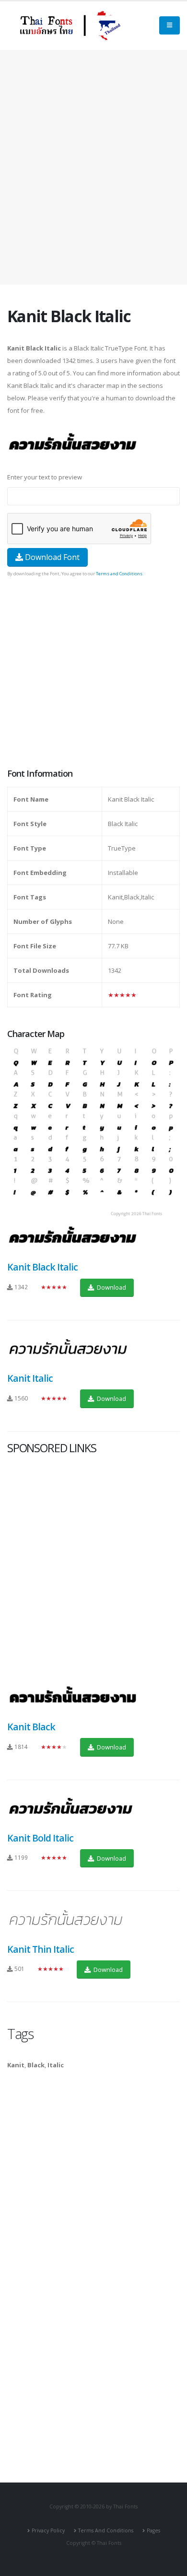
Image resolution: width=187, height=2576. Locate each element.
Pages (153, 2530)
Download (111, 1287)
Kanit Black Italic (42, 1267)
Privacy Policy (48, 2530)
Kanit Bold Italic (40, 1838)
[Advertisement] (93, 167)
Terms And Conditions (106, 2530)
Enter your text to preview (45, 477)
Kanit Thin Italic (41, 1949)
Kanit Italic (30, 1378)
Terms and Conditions (119, 574)
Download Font (51, 557)
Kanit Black (31, 1727)
